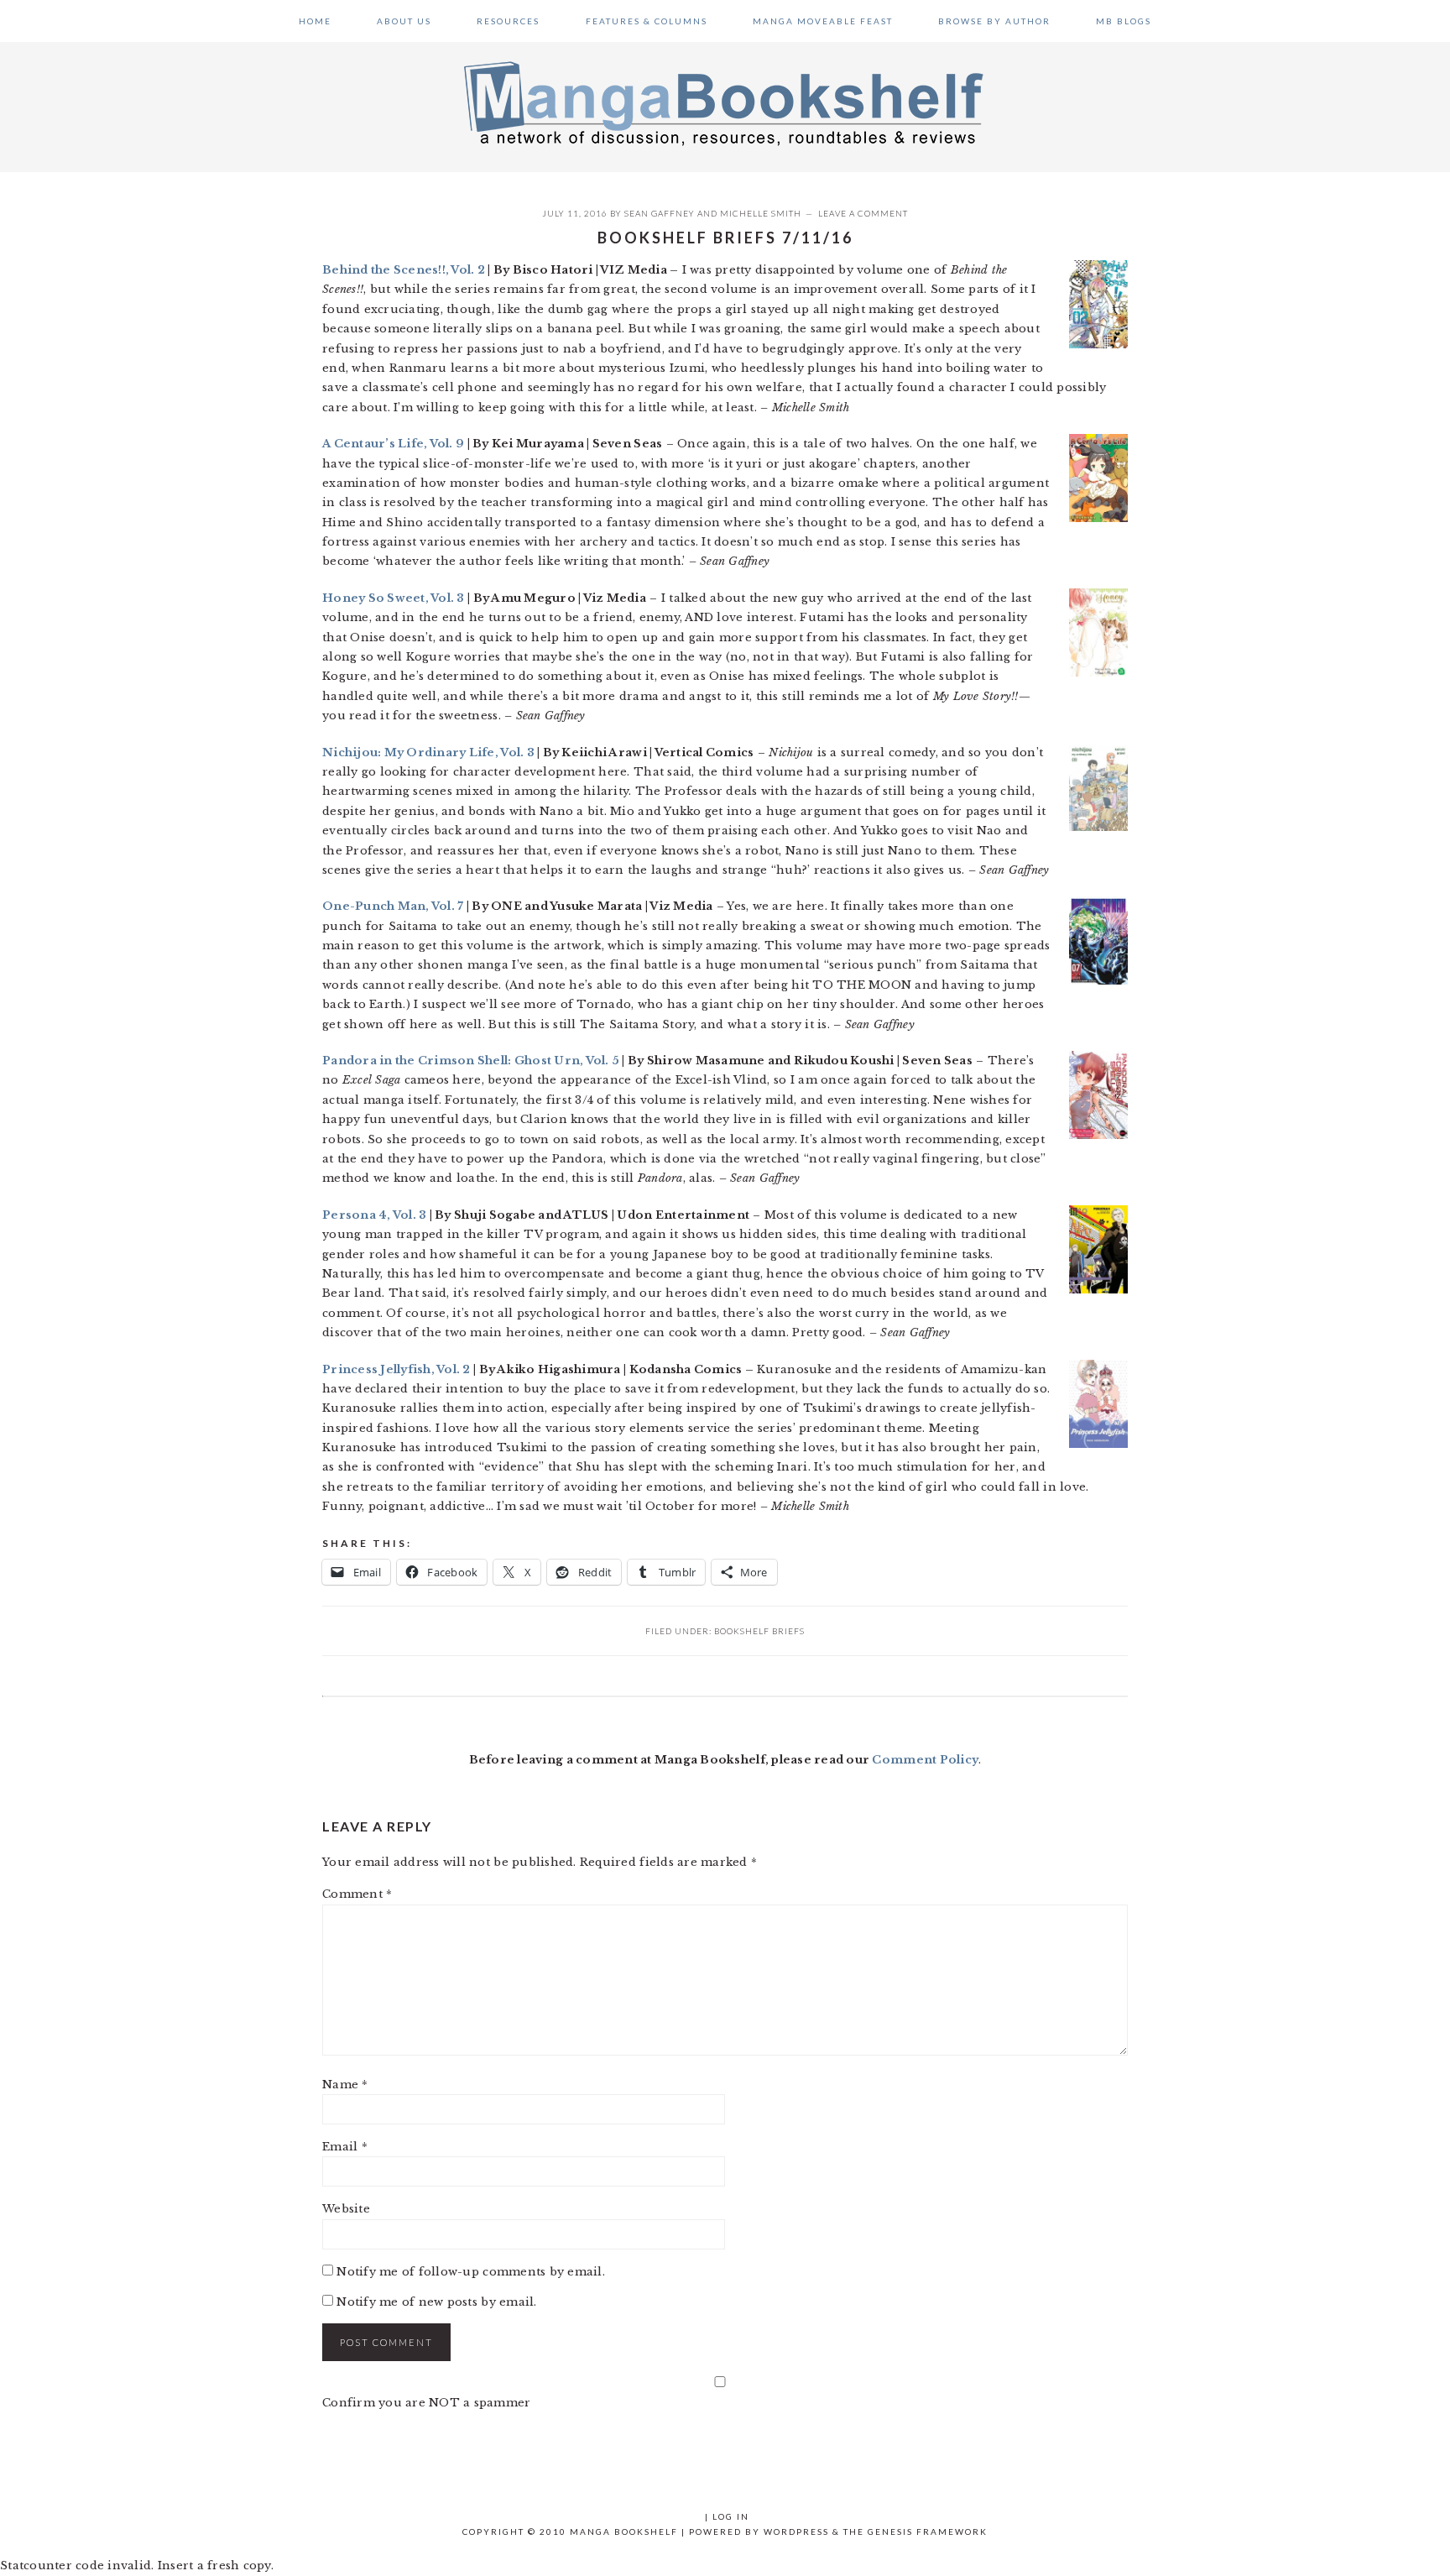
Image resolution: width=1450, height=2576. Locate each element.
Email (345, 2147)
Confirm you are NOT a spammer (427, 2403)
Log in (731, 2516)
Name (345, 2085)
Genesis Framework (928, 2532)
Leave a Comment (863, 213)
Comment (357, 1894)
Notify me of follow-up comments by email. (471, 2272)
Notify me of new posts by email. (436, 2302)
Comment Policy (925, 1760)
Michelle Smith (761, 213)
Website (346, 2209)
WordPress (796, 2532)
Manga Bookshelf (725, 102)
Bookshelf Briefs (759, 1631)
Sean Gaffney (660, 213)
